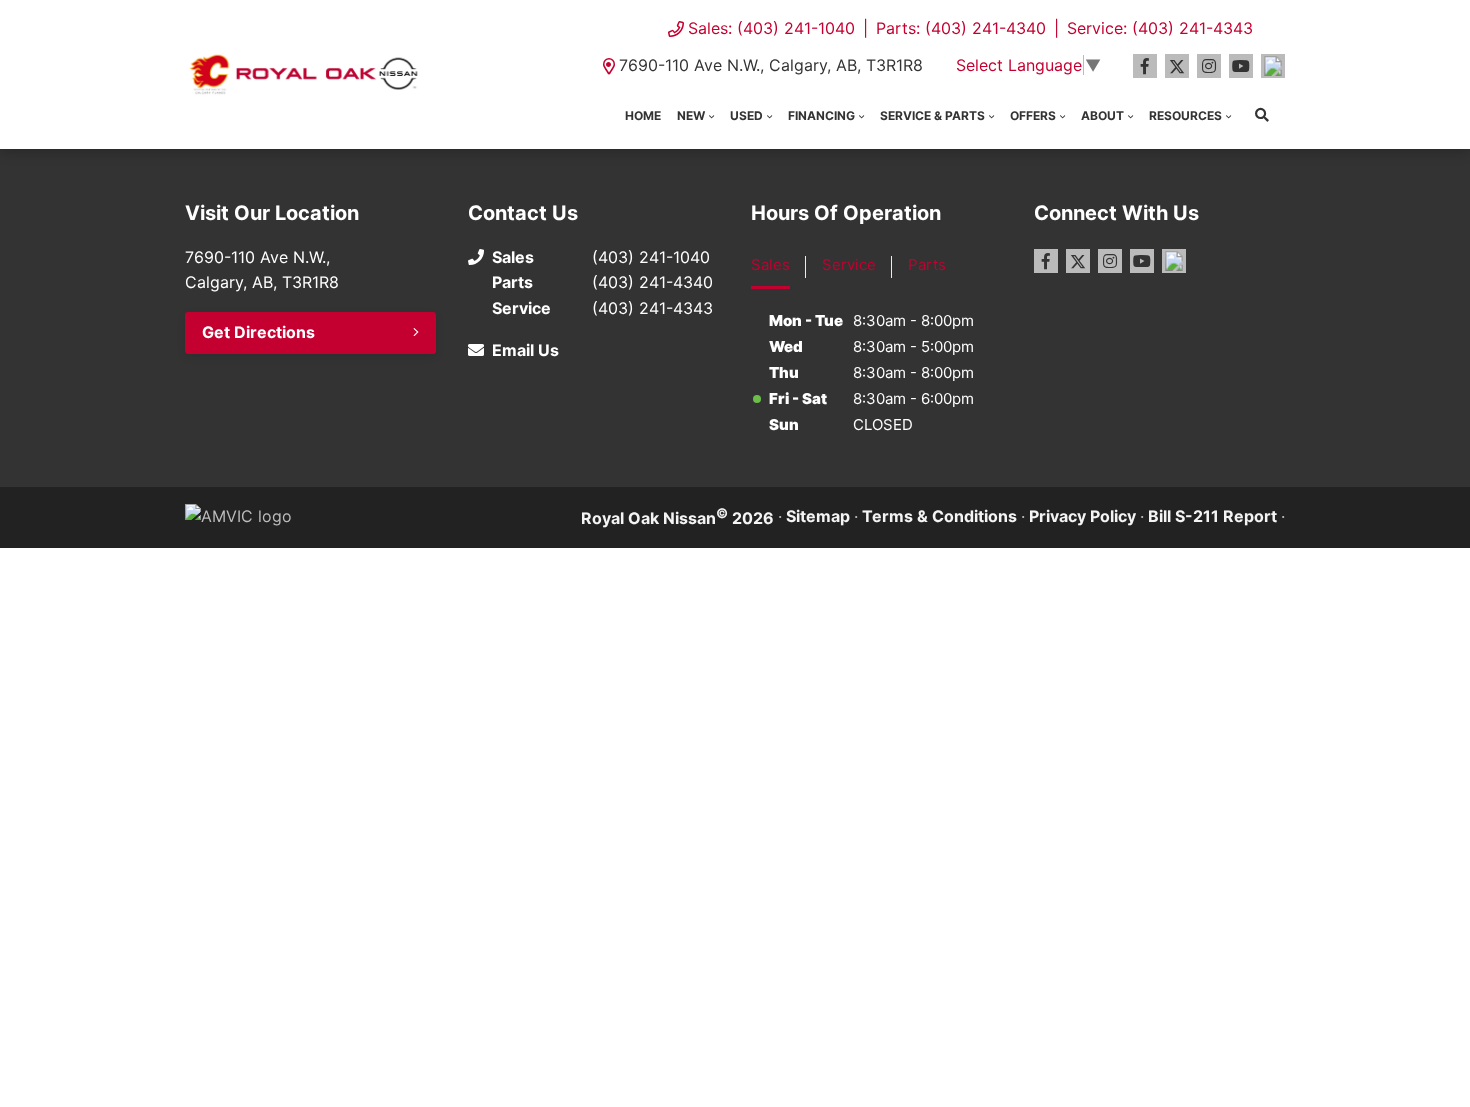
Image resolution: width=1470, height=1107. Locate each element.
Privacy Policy (1082, 516)
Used (746, 115)
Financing (821, 115)
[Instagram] (1209, 66)
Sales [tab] (770, 264)
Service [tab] (849, 264)
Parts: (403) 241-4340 (961, 28)
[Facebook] (1145, 66)
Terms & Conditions (939, 516)
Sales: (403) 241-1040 (771, 28)
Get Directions (258, 332)
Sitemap (818, 516)
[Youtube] (1241, 66)
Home (643, 115)
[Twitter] (1177, 66)
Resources (1185, 115)
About (1102, 115)
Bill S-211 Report (1212, 516)
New (691, 115)
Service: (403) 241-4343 (1160, 28)
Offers (1033, 115)
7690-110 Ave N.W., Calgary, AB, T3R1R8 (771, 65)
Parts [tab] (927, 264)
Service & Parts (932, 115)
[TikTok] (1273, 66)
